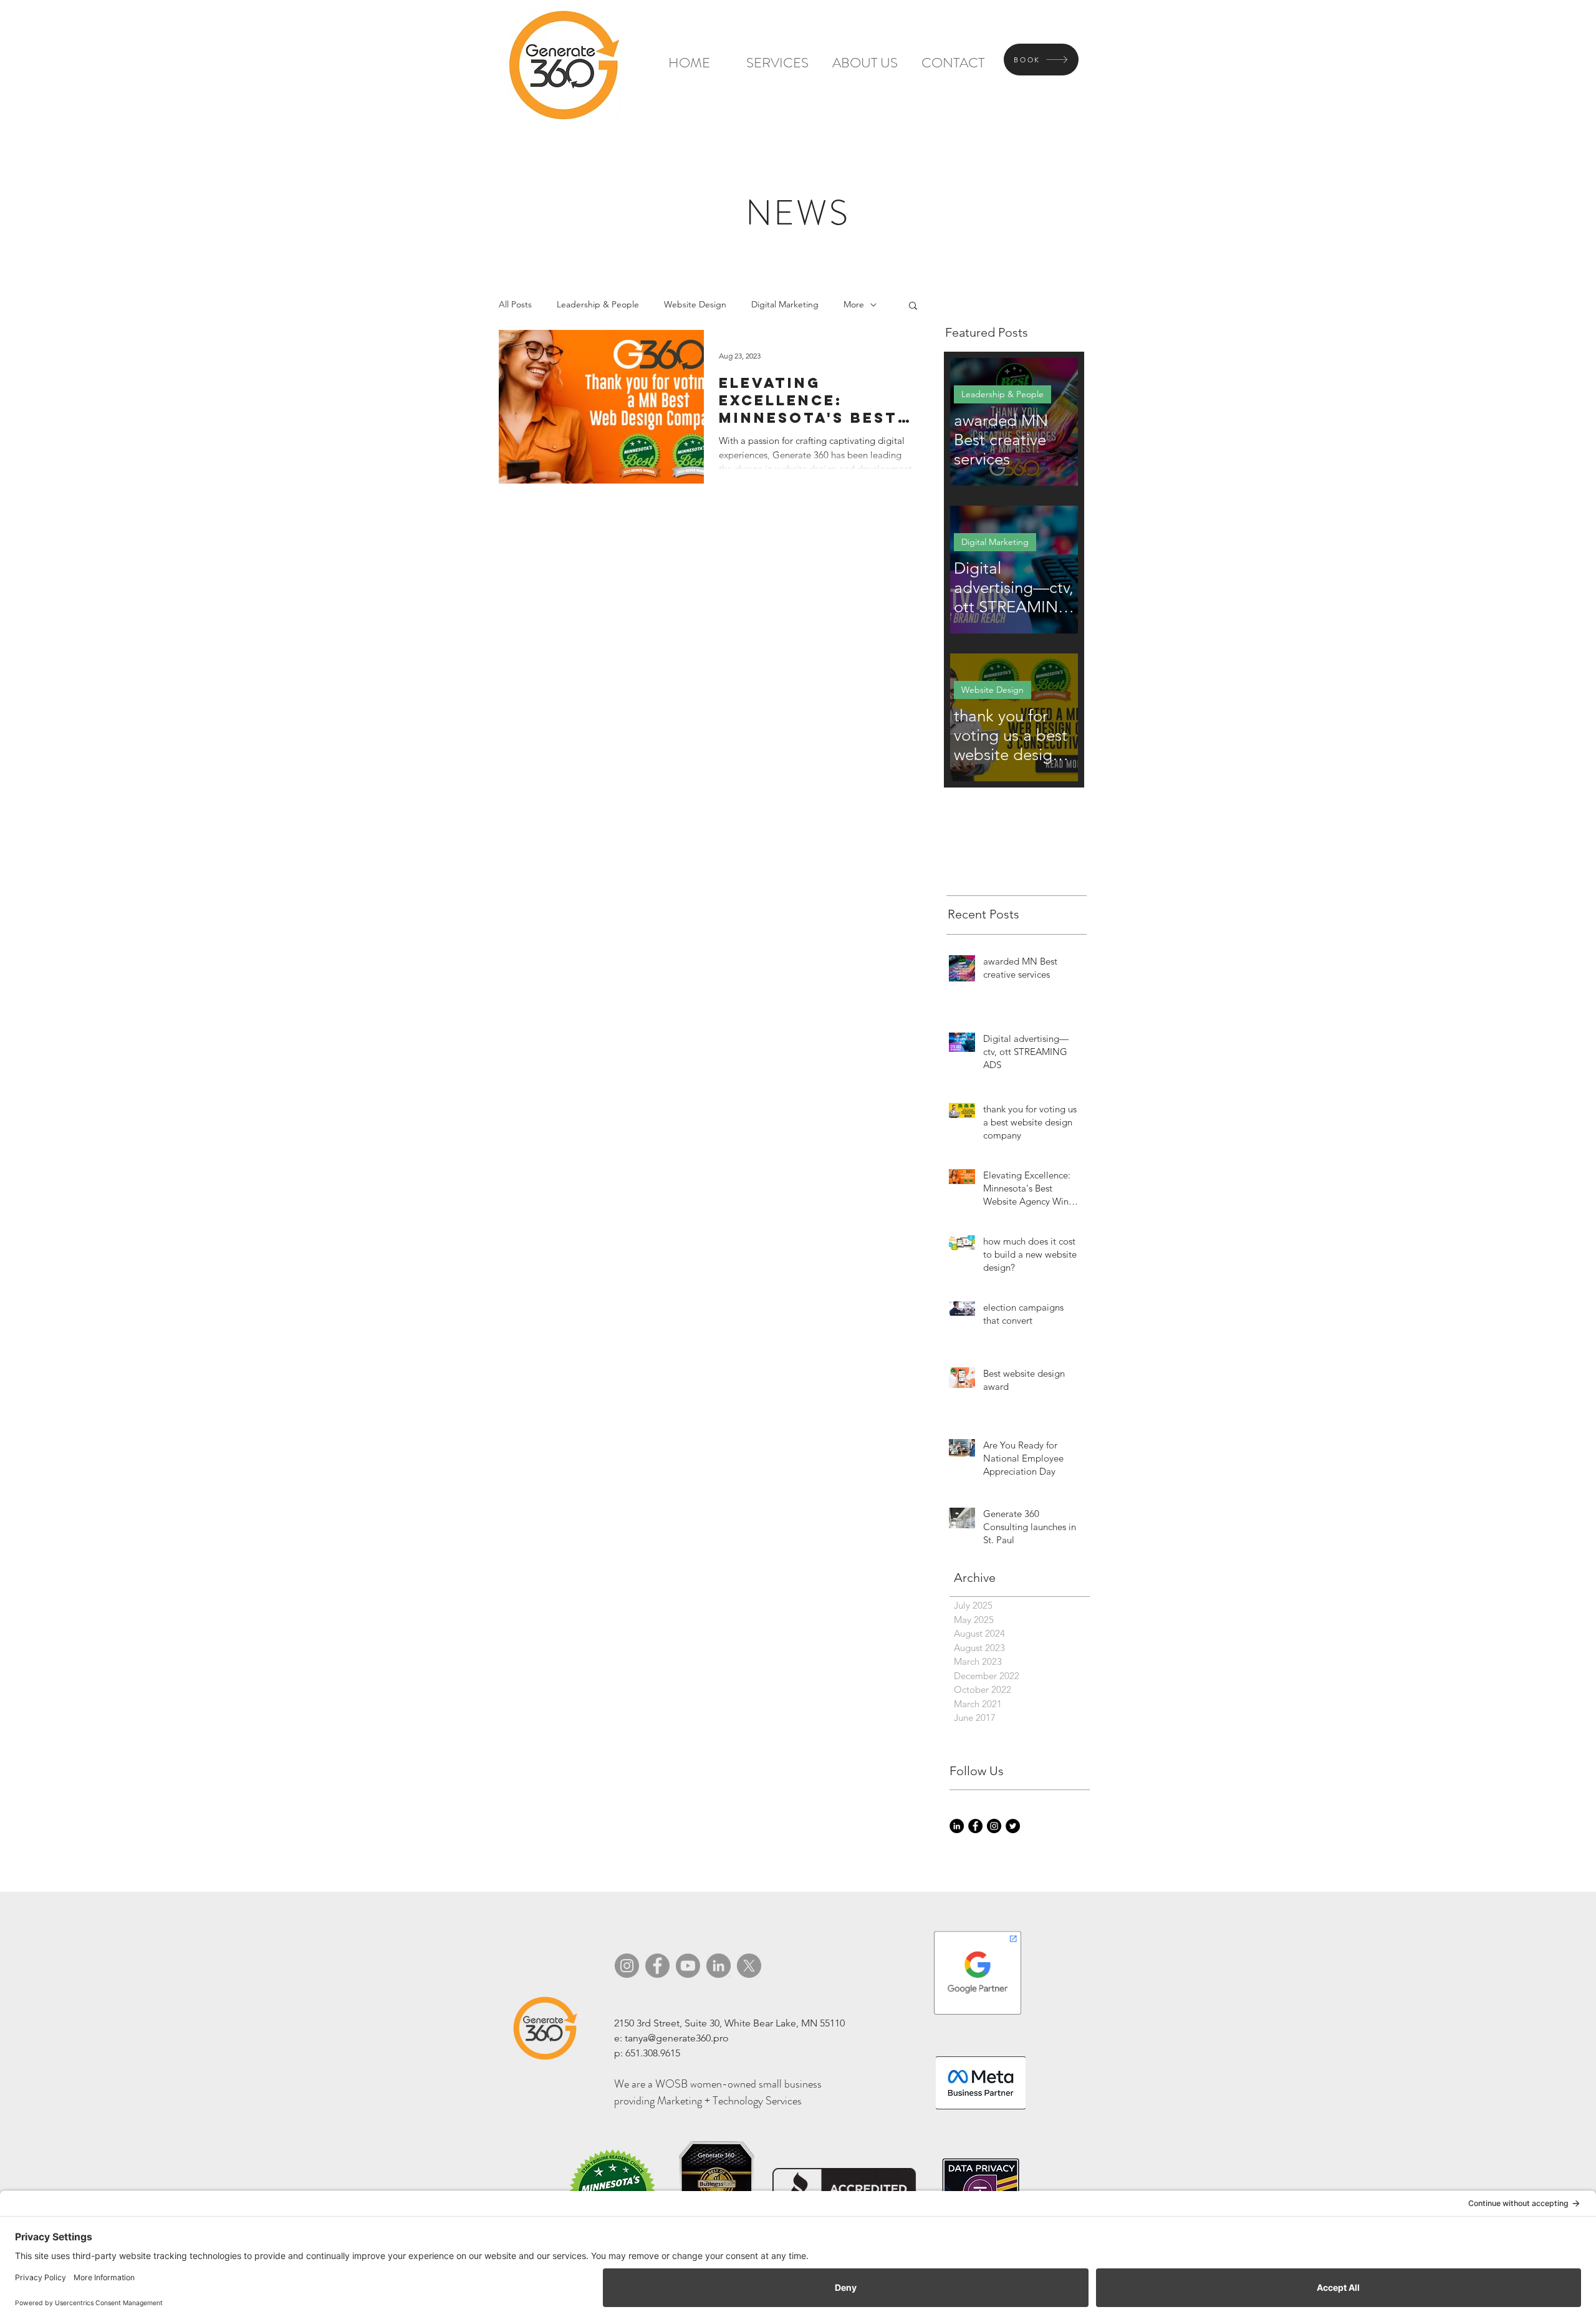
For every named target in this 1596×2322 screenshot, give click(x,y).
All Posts (515, 304)
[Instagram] (994, 1826)
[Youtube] (688, 1966)
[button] (913, 306)
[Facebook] (975, 1826)
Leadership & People (598, 304)
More (854, 304)
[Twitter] (1013, 1826)
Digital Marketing (785, 304)
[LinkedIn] (957, 1826)
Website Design (695, 304)
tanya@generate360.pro (677, 2038)
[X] (749, 1966)
